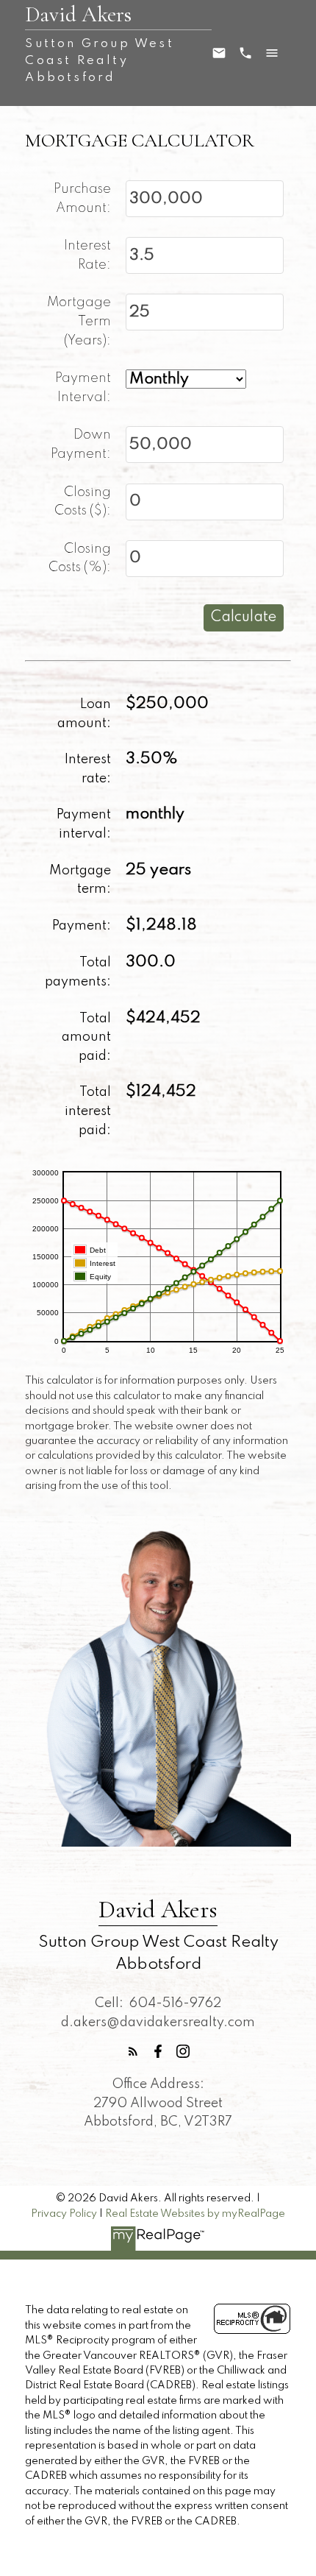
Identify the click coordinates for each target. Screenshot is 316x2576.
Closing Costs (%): (80, 559)
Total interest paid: (88, 1111)
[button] (133, 2051)
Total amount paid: (86, 1037)
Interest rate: (88, 769)
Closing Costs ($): (83, 502)
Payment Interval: (83, 388)
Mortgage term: (80, 880)
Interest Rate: (87, 255)
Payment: (82, 926)
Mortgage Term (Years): (79, 321)
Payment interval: (84, 824)
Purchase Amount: (82, 199)
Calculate (244, 618)
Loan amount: (84, 714)
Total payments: (78, 972)
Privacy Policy (64, 2214)
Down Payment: (81, 445)
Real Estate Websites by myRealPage (195, 2214)
